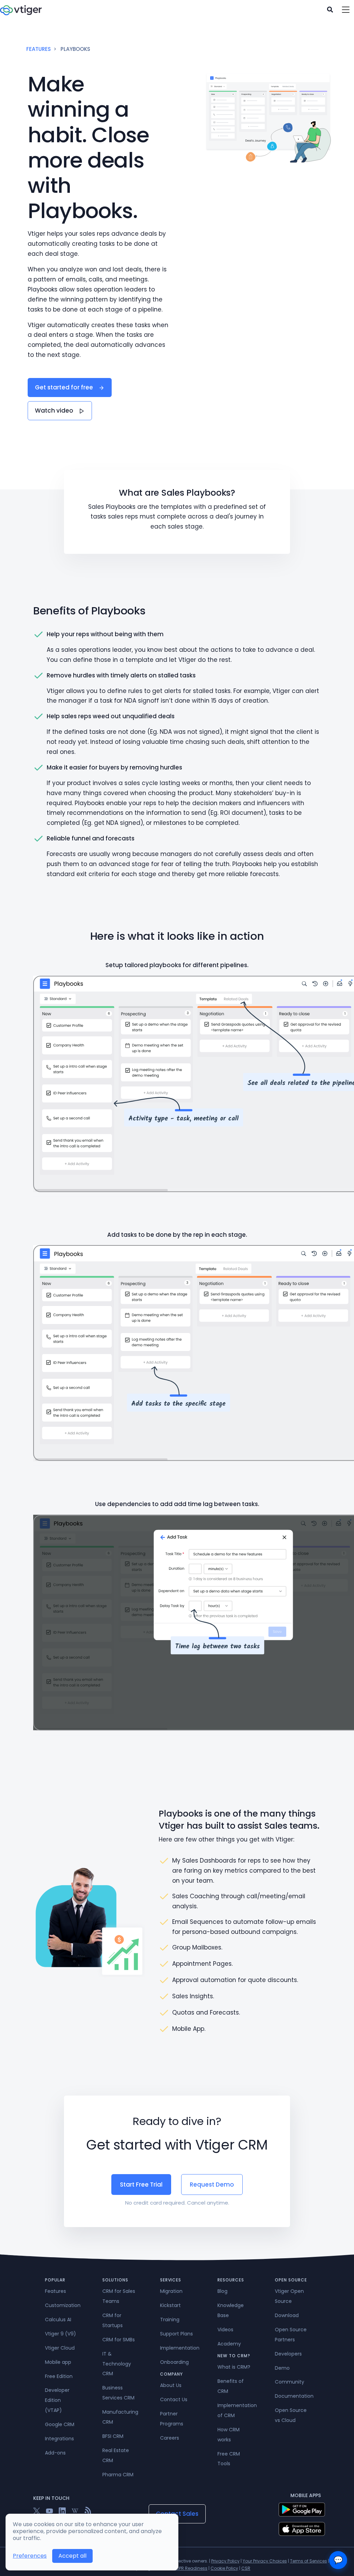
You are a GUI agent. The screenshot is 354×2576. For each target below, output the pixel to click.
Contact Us (174, 2399)
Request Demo (212, 2185)
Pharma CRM (118, 2475)
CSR (246, 2568)
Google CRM (60, 2424)
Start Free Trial (141, 2185)
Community (290, 2382)
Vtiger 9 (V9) (60, 2334)
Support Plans (176, 2334)
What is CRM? (234, 2367)
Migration (171, 2291)
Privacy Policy (225, 2561)
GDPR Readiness (190, 2568)
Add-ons (55, 2453)
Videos (225, 2330)
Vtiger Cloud (60, 2348)
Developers (288, 2354)
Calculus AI (58, 2320)
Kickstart (170, 2305)
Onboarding (174, 2362)
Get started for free (65, 387)
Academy (229, 2344)
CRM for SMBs (119, 2340)
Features (39, 49)
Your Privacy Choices (265, 2561)
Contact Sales (177, 2514)
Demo (282, 2368)
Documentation (294, 2396)
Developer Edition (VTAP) (57, 2400)
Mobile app (58, 2362)
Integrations (59, 2439)
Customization (63, 2305)
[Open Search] (330, 10)
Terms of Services (309, 2561)
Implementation (180, 2348)
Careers (170, 2438)
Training (170, 2320)
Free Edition (59, 2376)
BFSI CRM (113, 2436)
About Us (171, 2385)
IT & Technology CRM (117, 2364)
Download (287, 2315)
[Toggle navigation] (346, 10)
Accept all (72, 2556)
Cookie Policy (224, 2568)
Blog (222, 2291)
